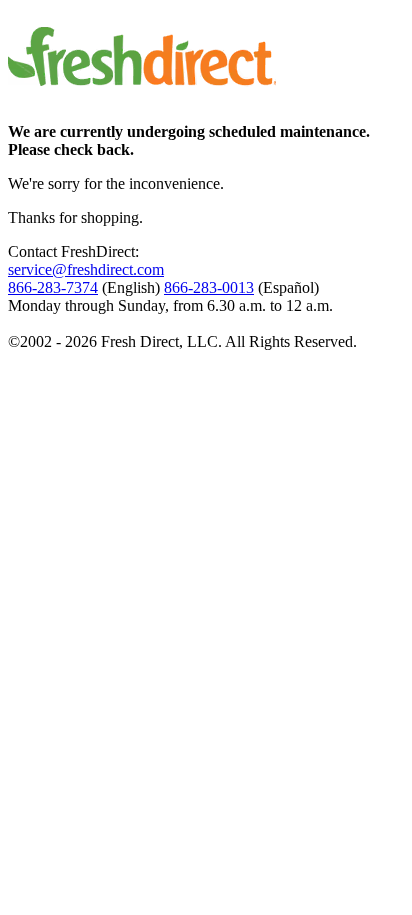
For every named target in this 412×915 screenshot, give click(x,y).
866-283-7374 (53, 287)
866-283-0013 (209, 287)
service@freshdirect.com (86, 269)
